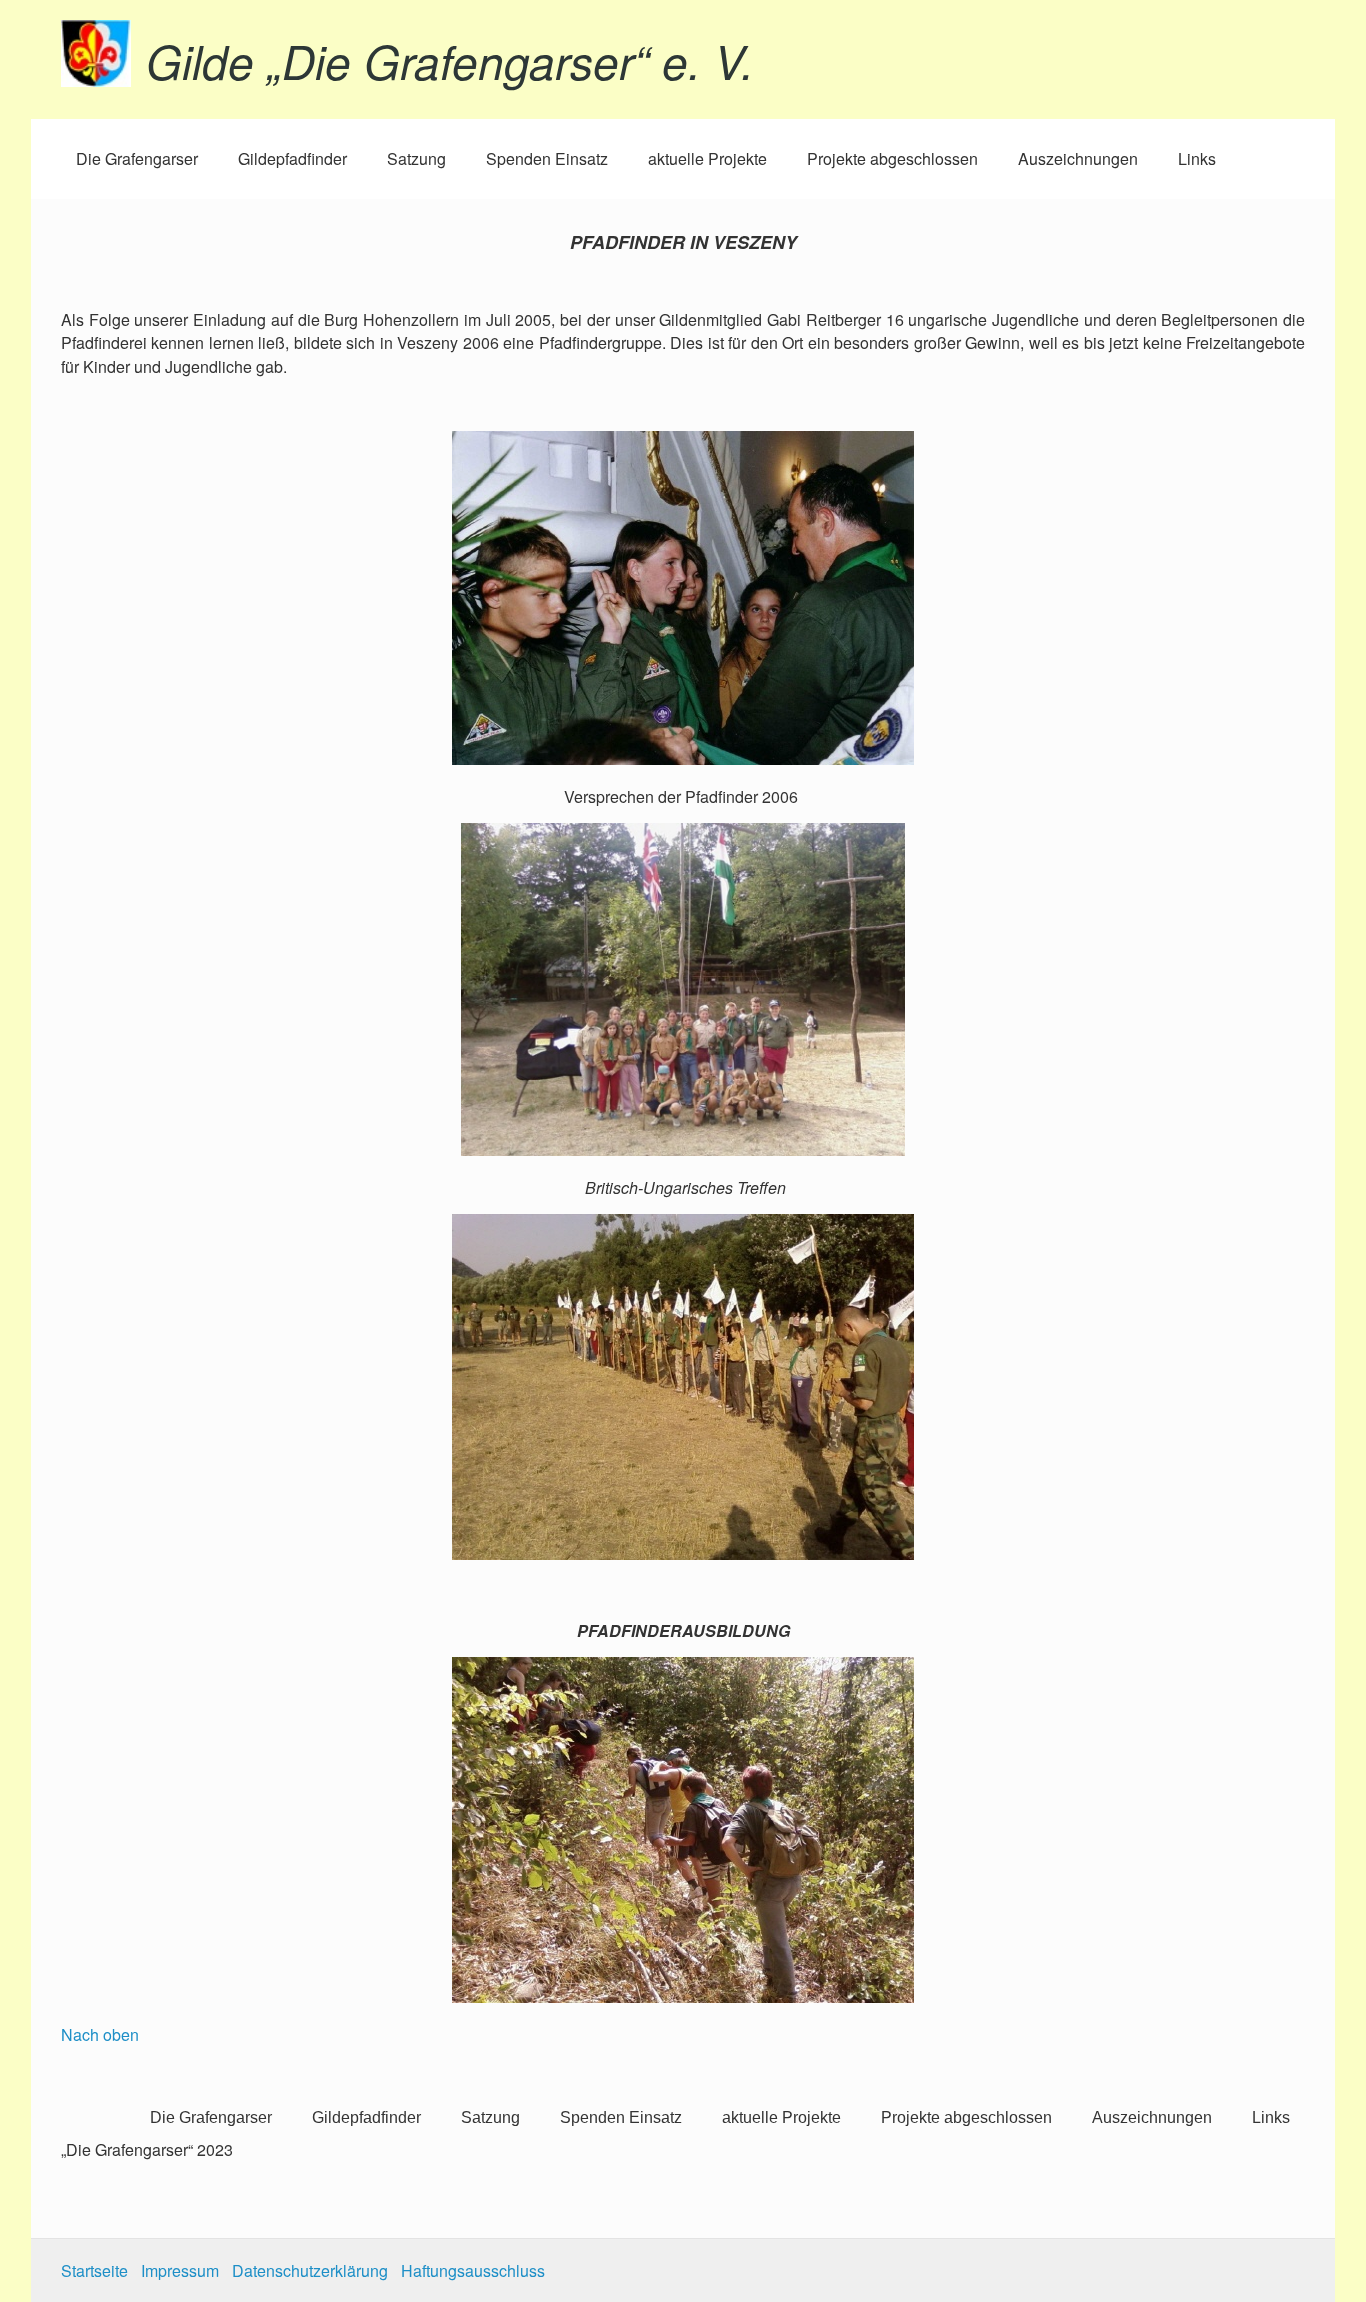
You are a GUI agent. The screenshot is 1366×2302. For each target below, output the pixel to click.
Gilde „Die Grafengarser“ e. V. (450, 60)
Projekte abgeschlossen (892, 158)
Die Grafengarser (137, 158)
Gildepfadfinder (292, 158)
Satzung (416, 158)
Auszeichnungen (1078, 158)
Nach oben (100, 2034)
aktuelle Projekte (707, 158)
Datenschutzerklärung (310, 2270)
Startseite (94, 2270)
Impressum (180, 2270)
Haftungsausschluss (473, 2270)
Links (1197, 158)
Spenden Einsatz (547, 158)
